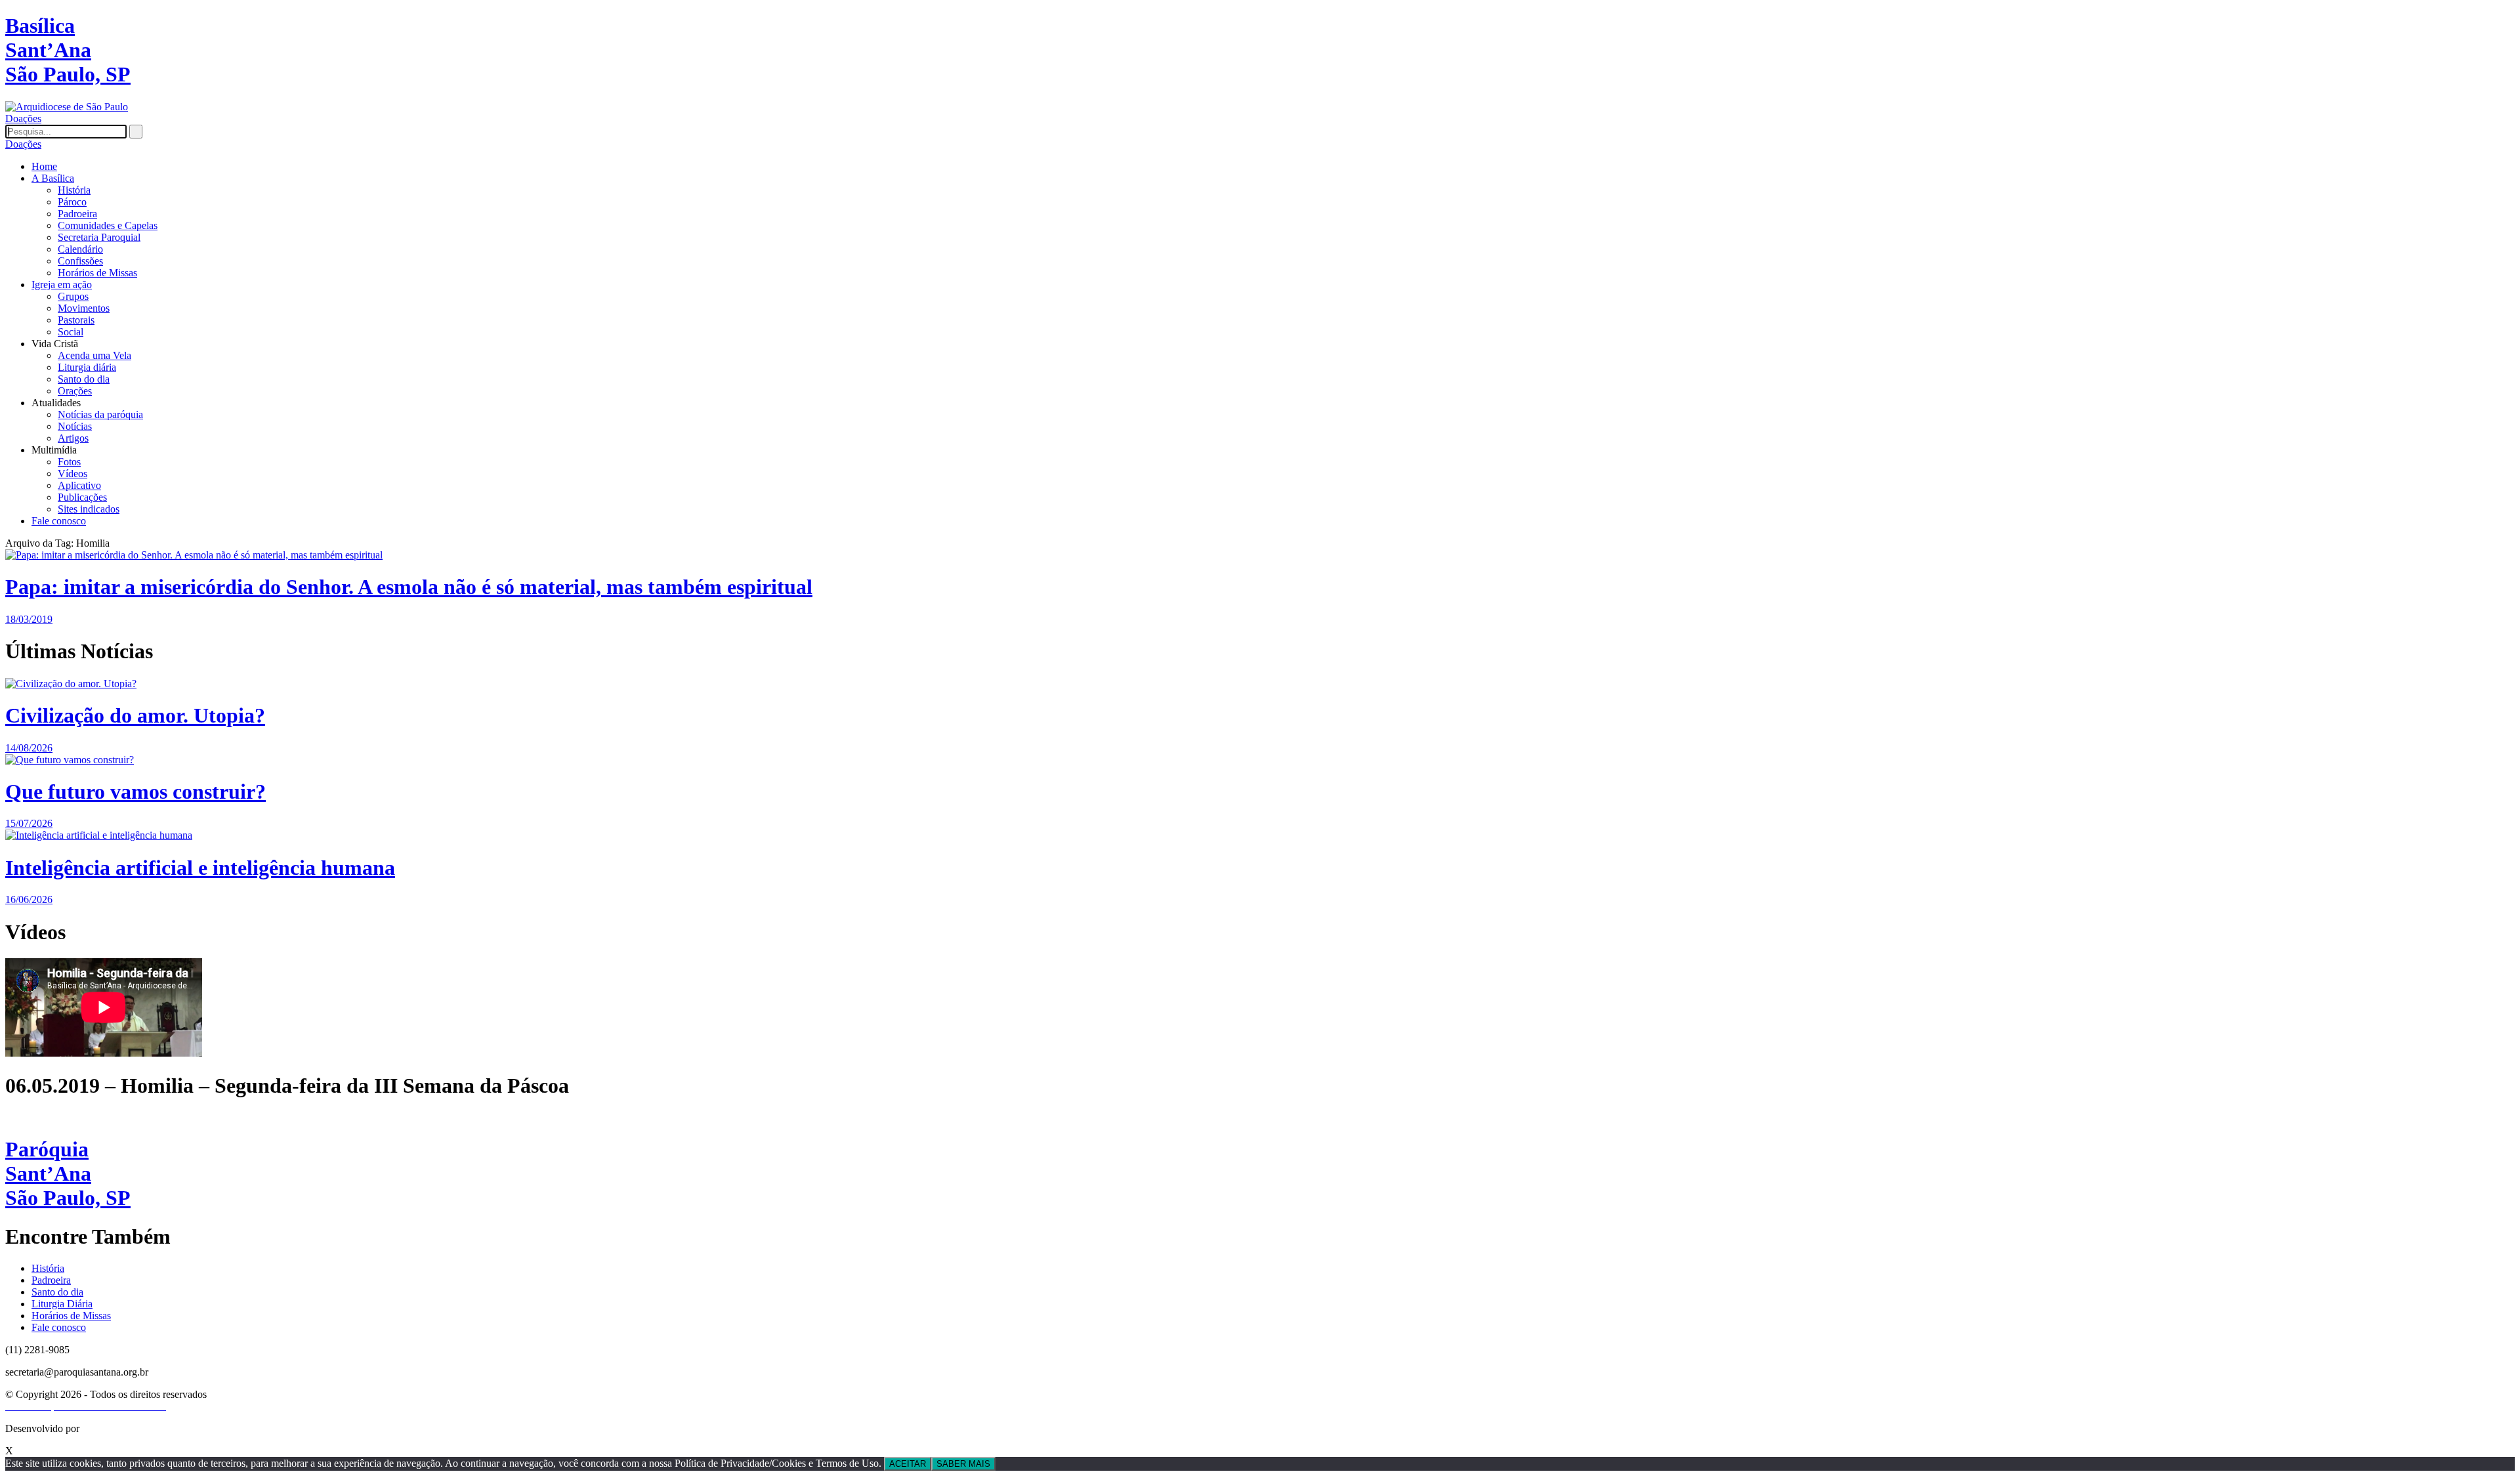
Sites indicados (89, 509)
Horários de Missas (97, 273)
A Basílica (53, 178)
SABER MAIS (963, 1464)
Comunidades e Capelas (108, 225)
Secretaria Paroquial (99, 237)
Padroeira (77, 214)
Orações (75, 391)
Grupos (73, 296)
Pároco (72, 202)
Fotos (69, 462)
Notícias (75, 426)
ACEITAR (908, 1464)
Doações (23, 118)
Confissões (80, 261)
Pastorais (76, 320)
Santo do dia (84, 379)
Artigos (73, 438)
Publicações (82, 497)
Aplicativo (79, 485)
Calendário (80, 249)
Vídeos (73, 474)
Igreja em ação (62, 285)
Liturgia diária (87, 367)
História (74, 190)
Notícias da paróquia (100, 414)
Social (71, 332)
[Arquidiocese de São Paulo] (67, 107)
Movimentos (84, 308)
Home (44, 166)
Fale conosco (59, 521)
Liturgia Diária (62, 1304)
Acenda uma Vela (94, 355)
